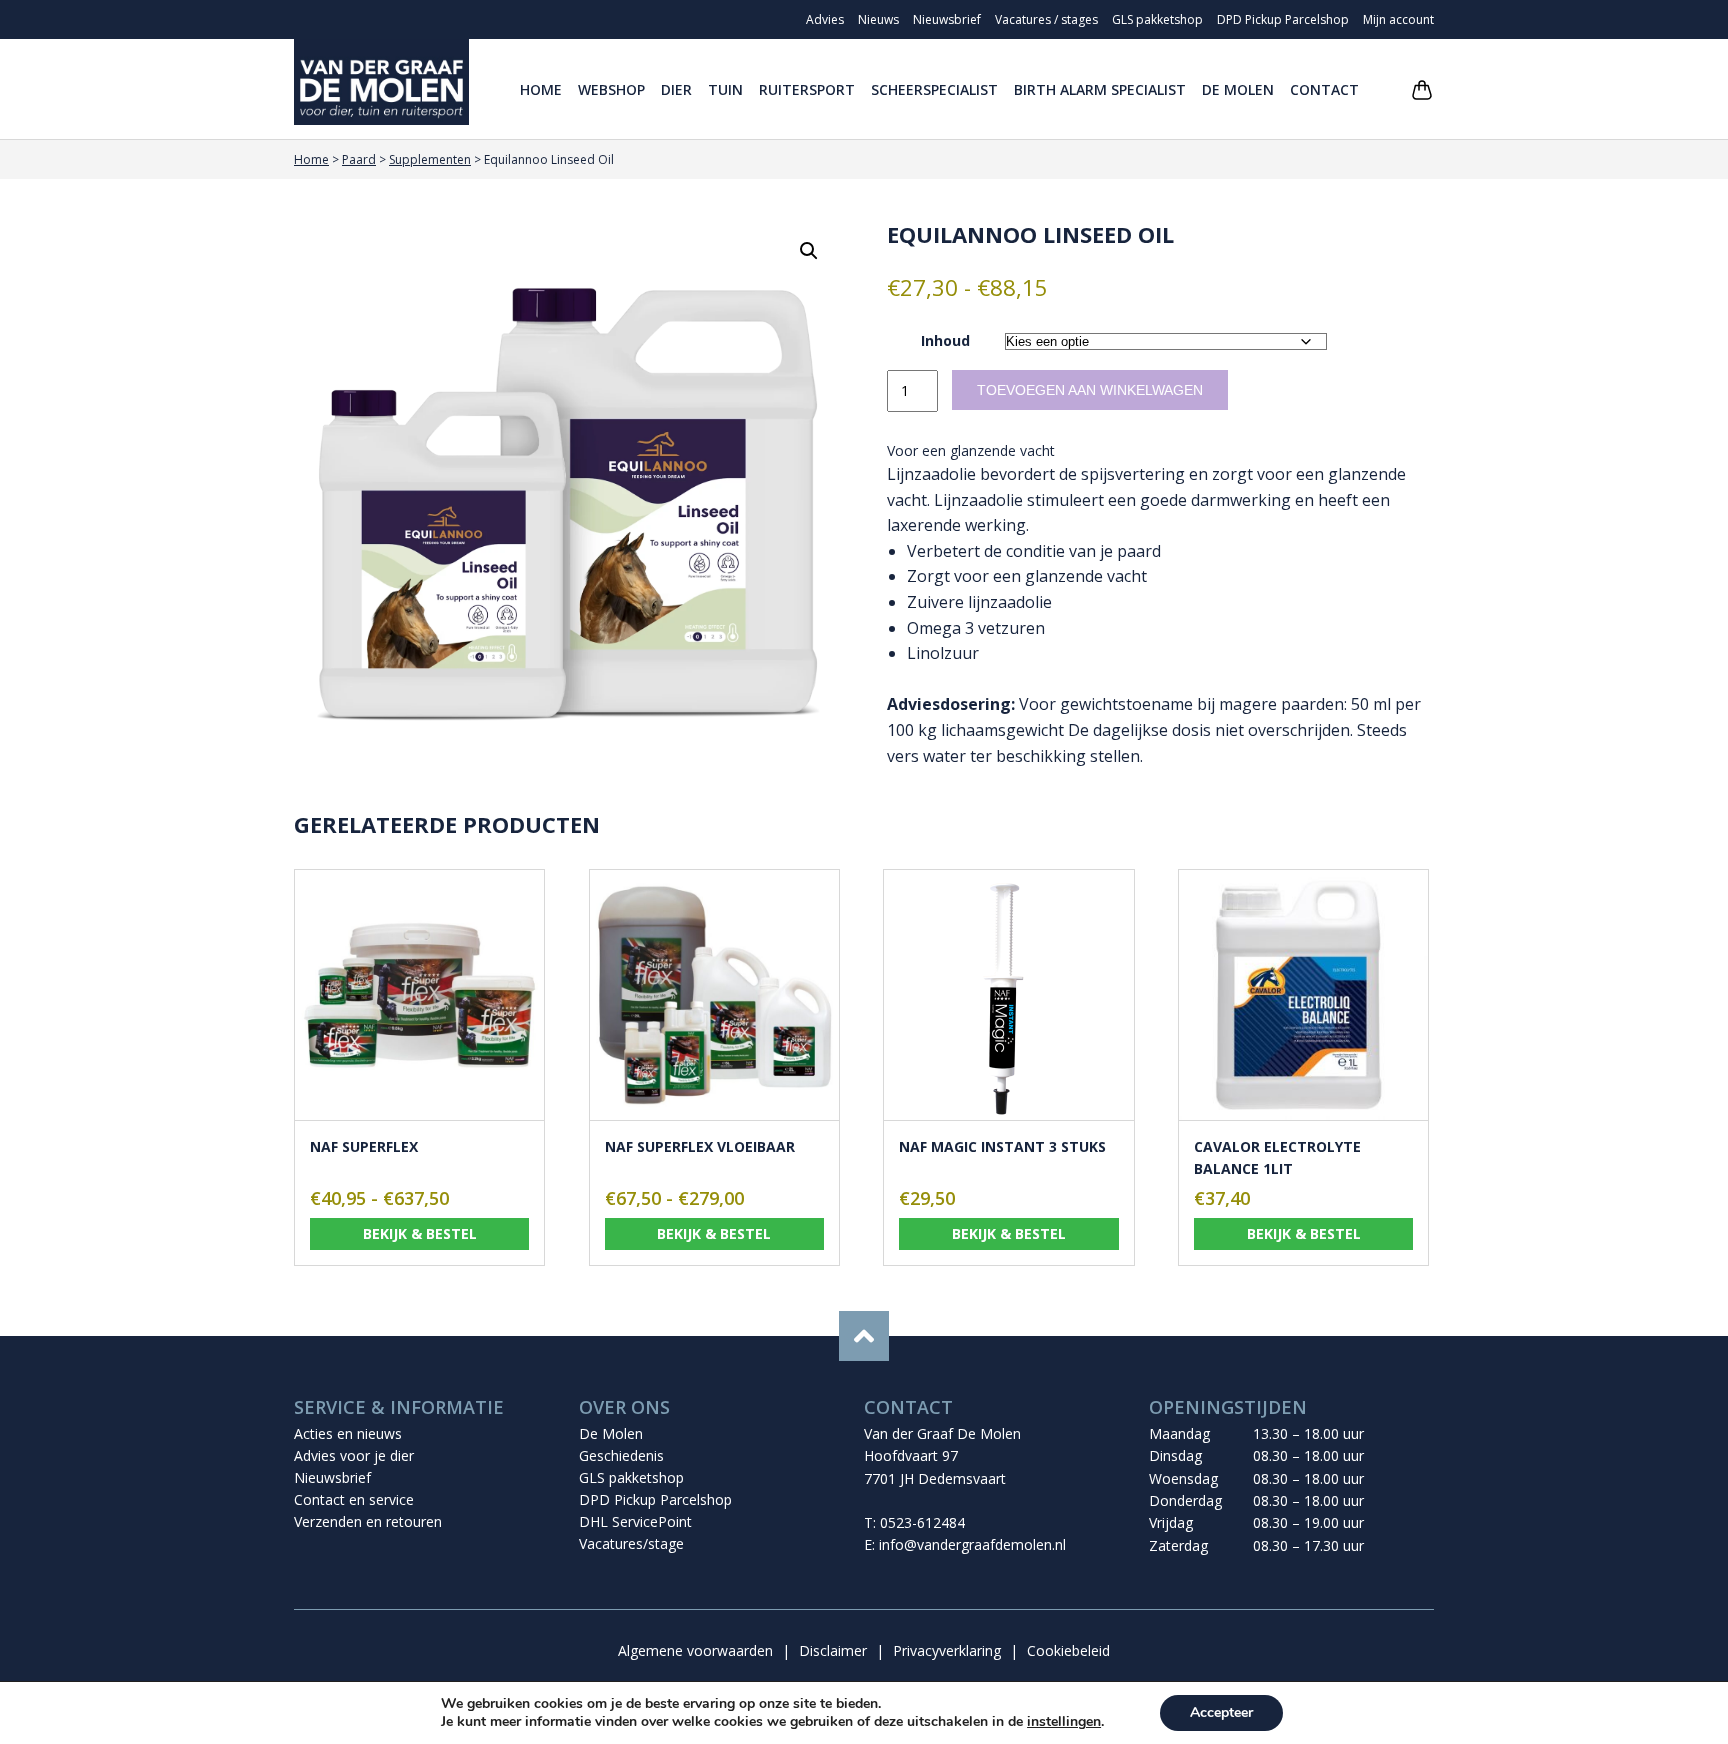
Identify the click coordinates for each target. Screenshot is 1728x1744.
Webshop (611, 89)
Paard (359, 159)
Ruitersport (807, 89)
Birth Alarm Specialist (1100, 89)
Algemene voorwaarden (695, 1650)
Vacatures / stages (1046, 19)
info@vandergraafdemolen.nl (972, 1544)
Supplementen (430, 159)
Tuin (725, 89)
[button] (809, 251)
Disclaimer (833, 1650)
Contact (1324, 89)
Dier (676, 89)
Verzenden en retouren (368, 1521)
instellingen (1064, 1722)
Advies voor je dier (354, 1455)
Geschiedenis (621, 1455)
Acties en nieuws (348, 1433)
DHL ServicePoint (635, 1521)
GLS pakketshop (1157, 19)
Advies (825, 19)
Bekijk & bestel (420, 1233)
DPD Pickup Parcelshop (1283, 19)
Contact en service (354, 1499)
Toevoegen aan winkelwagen (1090, 390)
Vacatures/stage (631, 1543)
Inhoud (945, 340)
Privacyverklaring (947, 1650)
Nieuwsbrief (947, 19)
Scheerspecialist (934, 89)
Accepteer (1221, 1712)
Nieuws (878, 19)
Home (541, 89)
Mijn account (1398, 19)
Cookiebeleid (1068, 1650)
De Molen (1238, 89)
